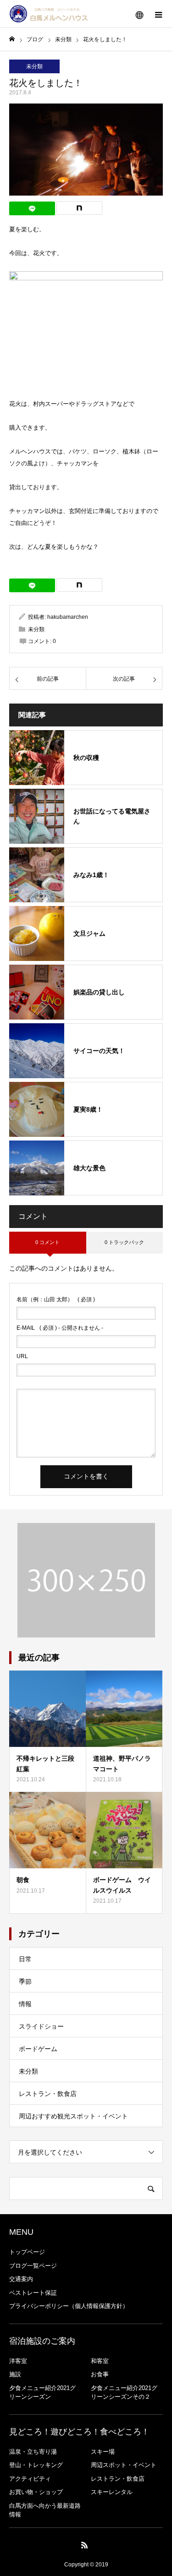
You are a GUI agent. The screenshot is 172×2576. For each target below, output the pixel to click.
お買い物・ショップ (36, 2492)
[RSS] (84, 2545)
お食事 (100, 2374)
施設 (15, 2374)
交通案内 (21, 2279)
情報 (25, 2004)
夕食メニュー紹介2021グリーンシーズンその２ (124, 2393)
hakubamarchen (68, 617)
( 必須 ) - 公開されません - (60, 1328)
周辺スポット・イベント (124, 2465)
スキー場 (103, 2452)
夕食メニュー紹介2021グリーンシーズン (42, 2393)
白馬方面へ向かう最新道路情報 (45, 2510)
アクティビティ (30, 2479)
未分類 (34, 66)
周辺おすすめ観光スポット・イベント (73, 2116)
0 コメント (47, 1242)
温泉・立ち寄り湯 (33, 2452)
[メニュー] (158, 14)
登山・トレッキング (36, 2465)
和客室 (100, 2361)
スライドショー (41, 2026)
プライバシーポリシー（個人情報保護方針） (69, 2306)
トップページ (27, 2252)
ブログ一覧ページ (33, 2266)
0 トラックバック (124, 1242)
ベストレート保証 (33, 2293)
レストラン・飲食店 (48, 2094)
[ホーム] (12, 39)
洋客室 (18, 2361)
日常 (25, 1959)
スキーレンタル (112, 2492)
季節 (25, 1981)
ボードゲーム (38, 2049)
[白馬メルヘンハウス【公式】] (49, 14)
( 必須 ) (56, 1299)
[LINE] (32, 208)
